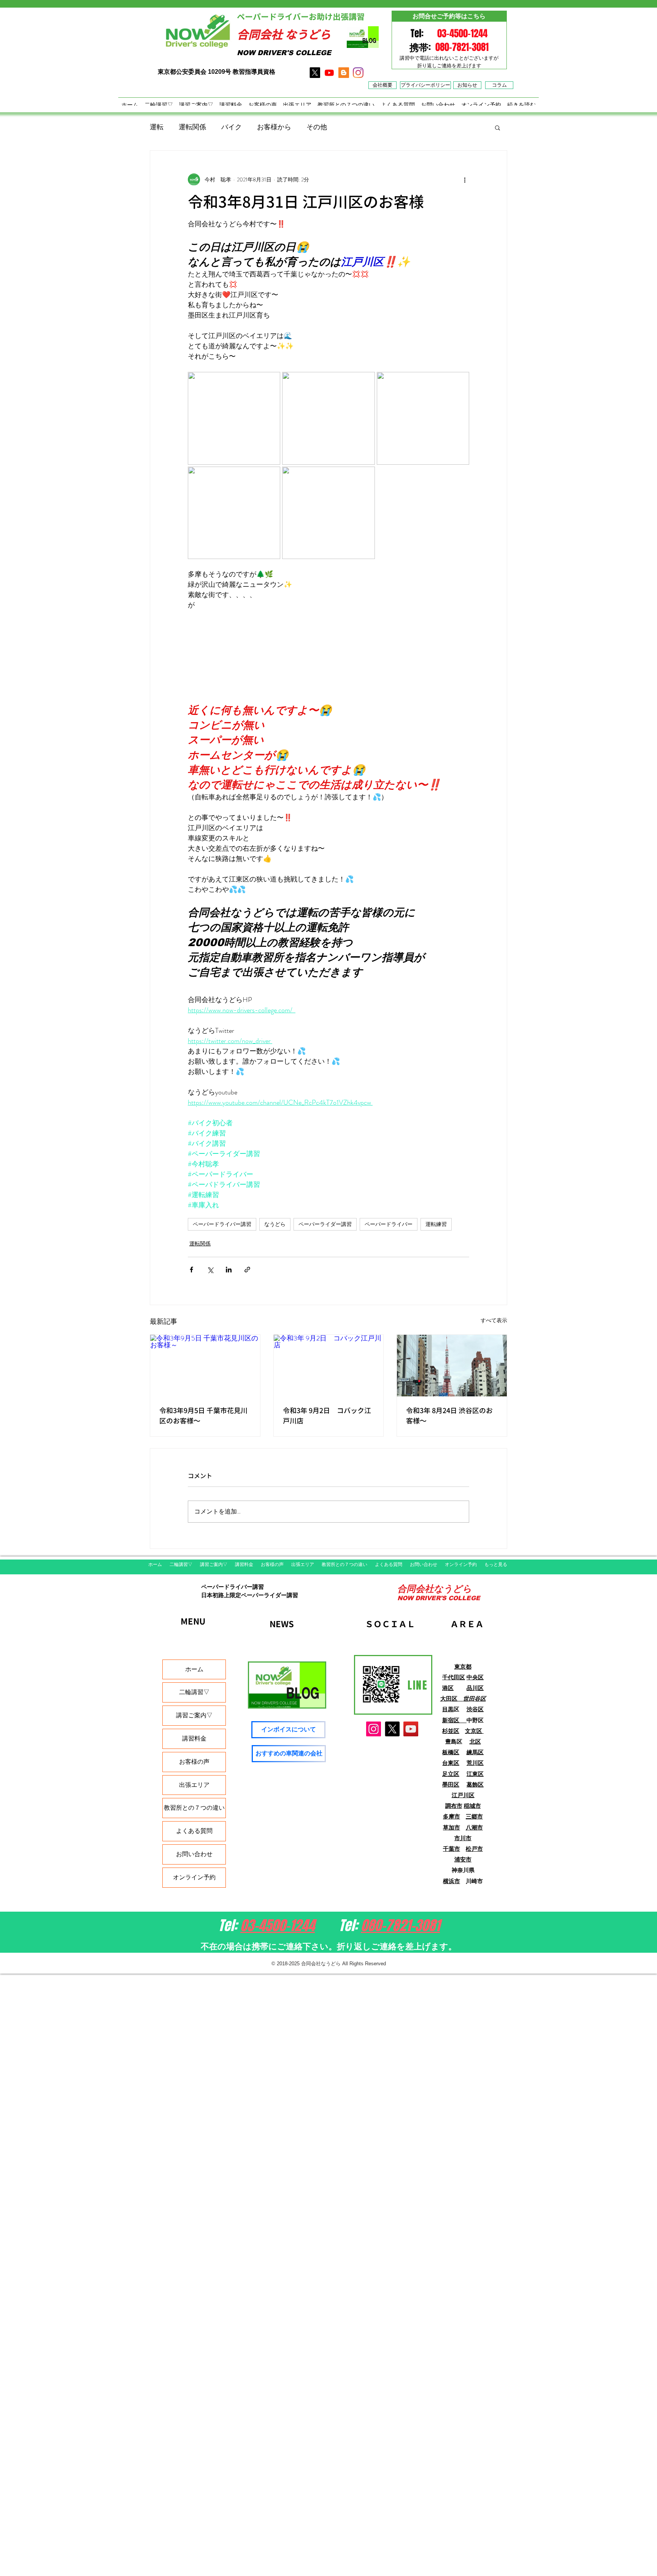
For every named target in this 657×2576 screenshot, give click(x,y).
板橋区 (451, 1752)
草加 (449, 1827)
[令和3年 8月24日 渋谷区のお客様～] (452, 1366)
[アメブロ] (344, 73)
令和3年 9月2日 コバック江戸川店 (327, 1416)
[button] (498, 127)
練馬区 (475, 1752)
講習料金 (194, 1738)
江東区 (475, 1774)
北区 (475, 1741)
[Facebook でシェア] (191, 1270)
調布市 (454, 1806)
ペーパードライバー (389, 1224)
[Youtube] (329, 73)
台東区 (451, 1763)
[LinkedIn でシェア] (229, 1270)
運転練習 (436, 1224)
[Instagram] (374, 1729)
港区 (448, 1688)
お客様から (274, 127)
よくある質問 (194, 1831)
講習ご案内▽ (194, 1715)
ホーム (194, 1669)
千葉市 (451, 1849)
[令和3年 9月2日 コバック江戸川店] (329, 1366)
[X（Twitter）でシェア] (210, 1270)
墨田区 (451, 1784)
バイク (232, 127)
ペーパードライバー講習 (222, 1224)
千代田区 (454, 1677)
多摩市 (451, 1816)
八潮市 (474, 1827)
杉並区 (451, 1731)
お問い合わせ (194, 1854)
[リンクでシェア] (247, 1270)
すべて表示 (494, 1320)
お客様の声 (194, 1762)
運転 (157, 127)
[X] (315, 73)
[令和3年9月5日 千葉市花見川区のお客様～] (205, 1366)
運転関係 (192, 127)
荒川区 (475, 1763)
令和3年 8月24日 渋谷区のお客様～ (449, 1416)
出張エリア (194, 1785)
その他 (317, 127)
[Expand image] (234, 418)
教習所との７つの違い (194, 1808)
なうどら (275, 1224)
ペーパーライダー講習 (325, 1224)
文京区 (474, 1731)
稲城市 (472, 1806)
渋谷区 (475, 1709)
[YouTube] (411, 1729)
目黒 (448, 1709)
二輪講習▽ (194, 1692)
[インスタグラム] (358, 73)
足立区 (451, 1774)
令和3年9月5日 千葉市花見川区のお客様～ (203, 1416)
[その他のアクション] (465, 179)
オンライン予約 (194, 1877)
